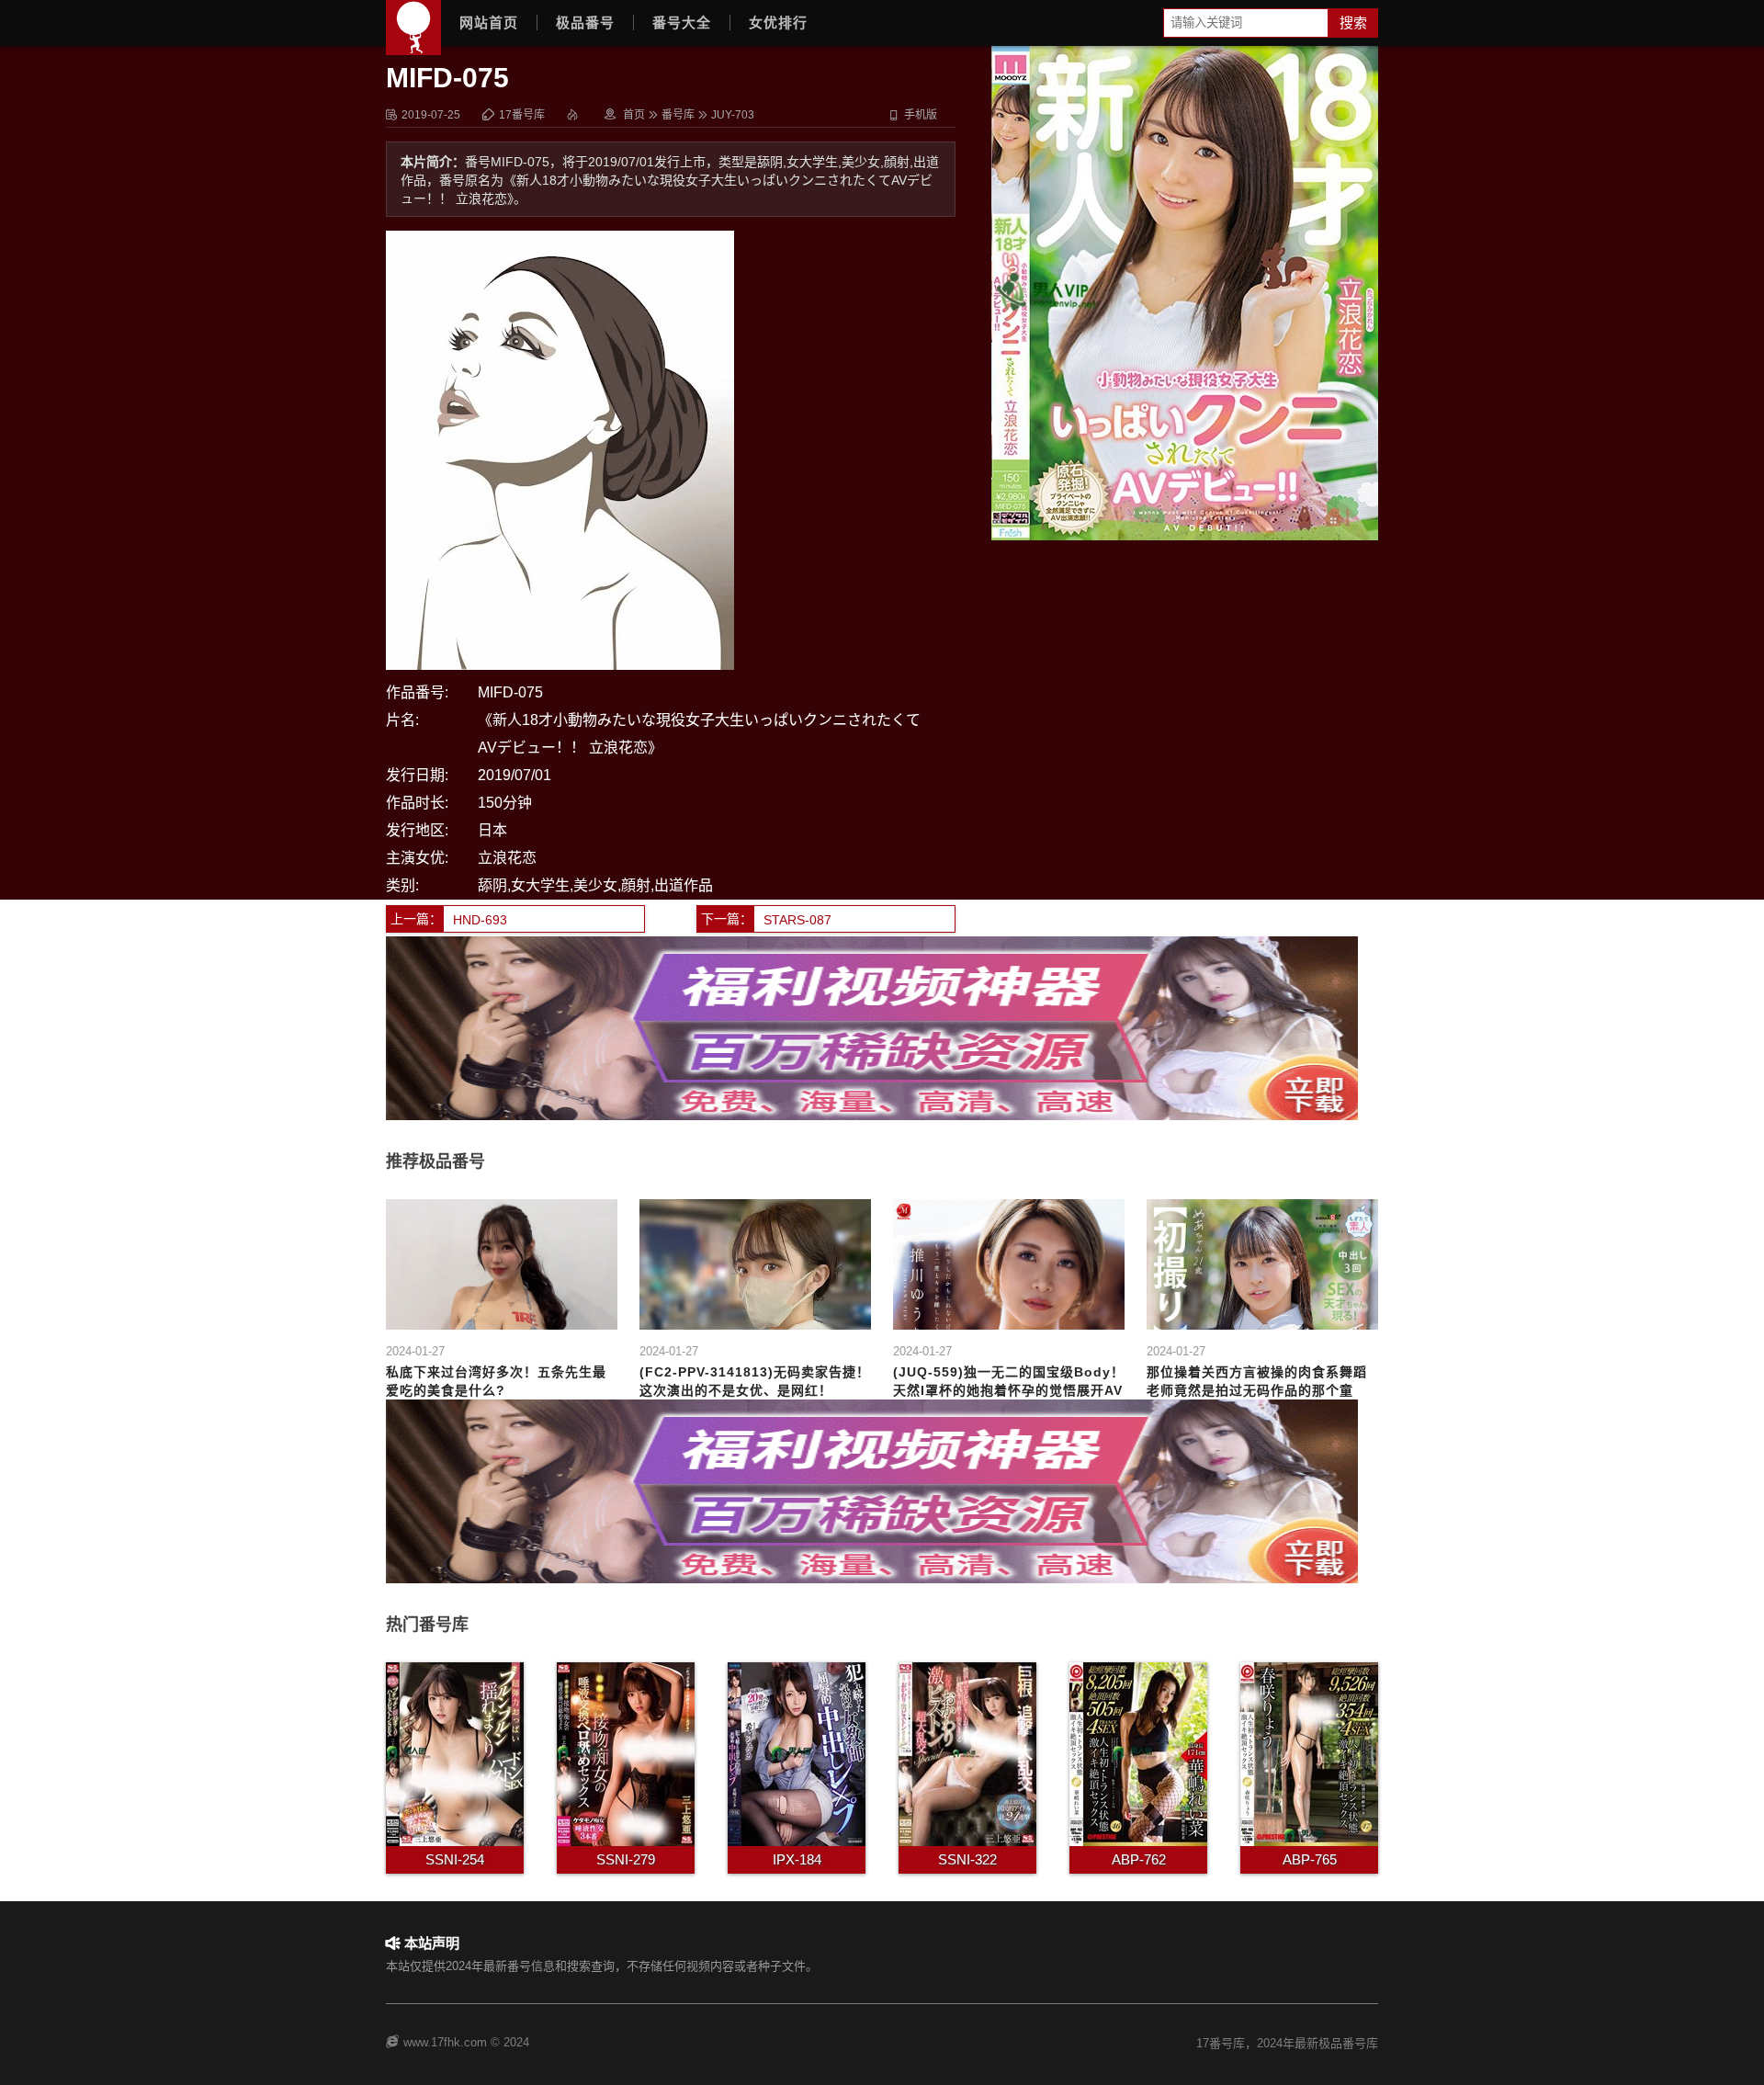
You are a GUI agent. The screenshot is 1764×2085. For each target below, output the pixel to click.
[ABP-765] (1309, 1753)
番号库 (678, 115)
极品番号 (585, 23)
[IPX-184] (797, 1753)
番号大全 (682, 23)
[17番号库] (413, 28)
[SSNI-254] (455, 1753)
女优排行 (778, 23)
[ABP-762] (1138, 1753)
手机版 (913, 115)
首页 (634, 115)
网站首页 (489, 23)
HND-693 (480, 920)
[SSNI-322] (967, 1753)
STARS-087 (797, 920)
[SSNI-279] (626, 1753)
